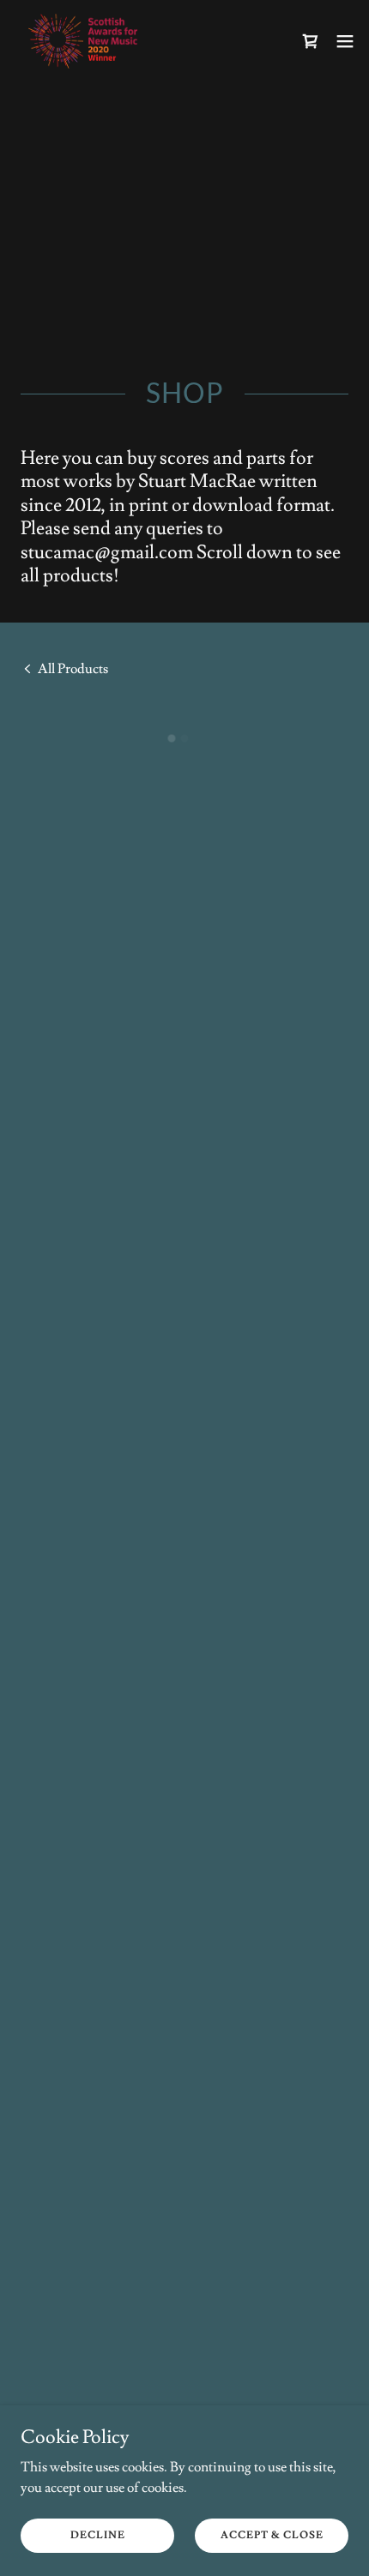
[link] (86, 41)
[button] (311, 41)
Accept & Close (272, 2535)
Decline (98, 2535)
